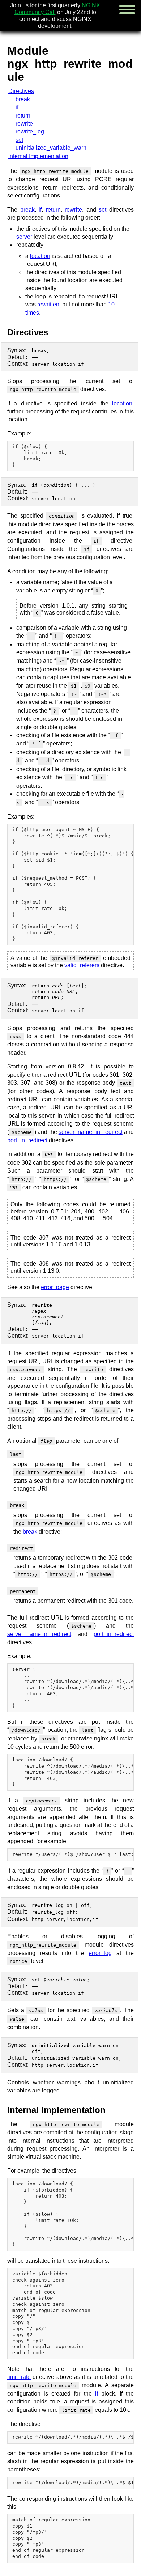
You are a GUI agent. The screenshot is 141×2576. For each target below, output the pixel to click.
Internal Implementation (38, 156)
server (24, 237)
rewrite (24, 124)
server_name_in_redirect (91, 1132)
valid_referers (82, 965)
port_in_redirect (27, 1140)
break (23, 99)
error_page (55, 1287)
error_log (100, 1953)
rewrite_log (30, 131)
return (23, 116)
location (40, 256)
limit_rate (19, 2377)
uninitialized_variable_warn (51, 148)
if (17, 107)
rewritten (48, 304)
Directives (21, 91)
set (19, 140)
